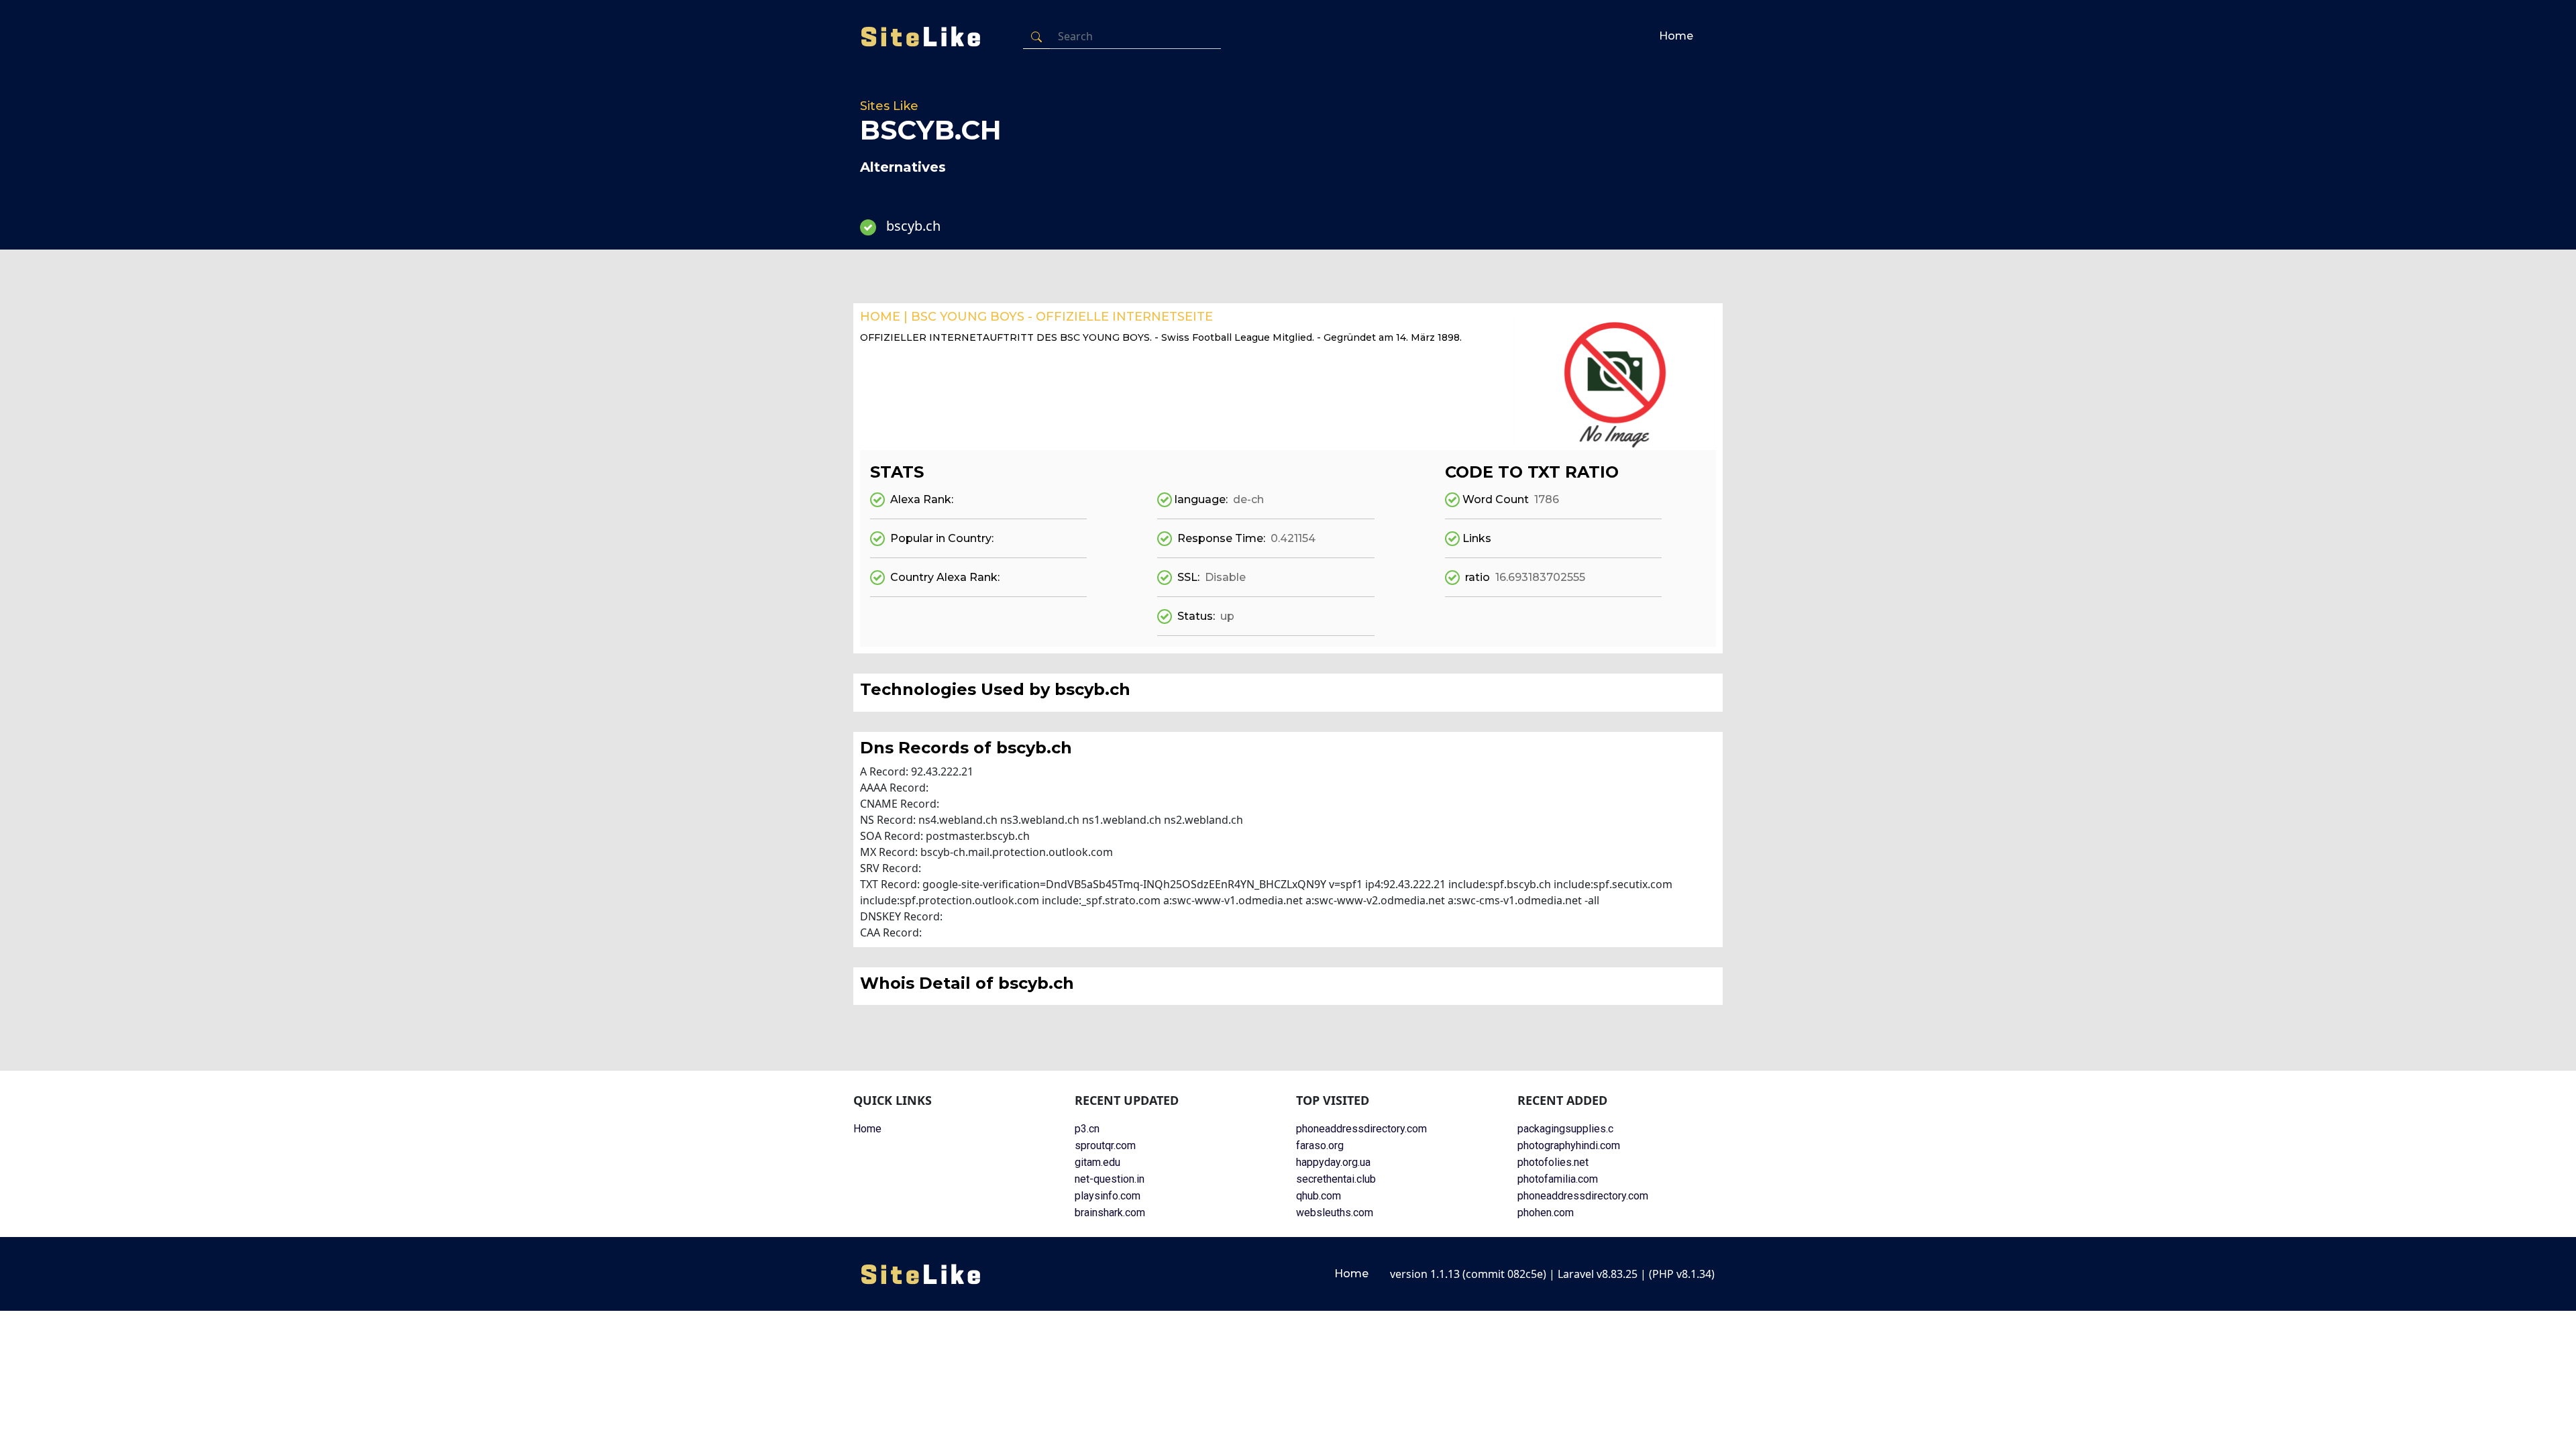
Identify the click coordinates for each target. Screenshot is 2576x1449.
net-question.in (1110, 1179)
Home (1676, 36)
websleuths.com (1335, 1213)
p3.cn (1087, 1129)
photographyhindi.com (1569, 1145)
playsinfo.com (1108, 1196)
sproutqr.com (1105, 1145)
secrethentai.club (1336, 1179)
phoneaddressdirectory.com (1361, 1129)
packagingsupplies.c (1565, 1129)
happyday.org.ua (1333, 1162)
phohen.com (1546, 1213)
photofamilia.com (1558, 1179)
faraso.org (1320, 1145)
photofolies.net (1553, 1162)
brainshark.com (1110, 1213)
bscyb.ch (913, 226)
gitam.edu (1097, 1162)
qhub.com (1319, 1196)
